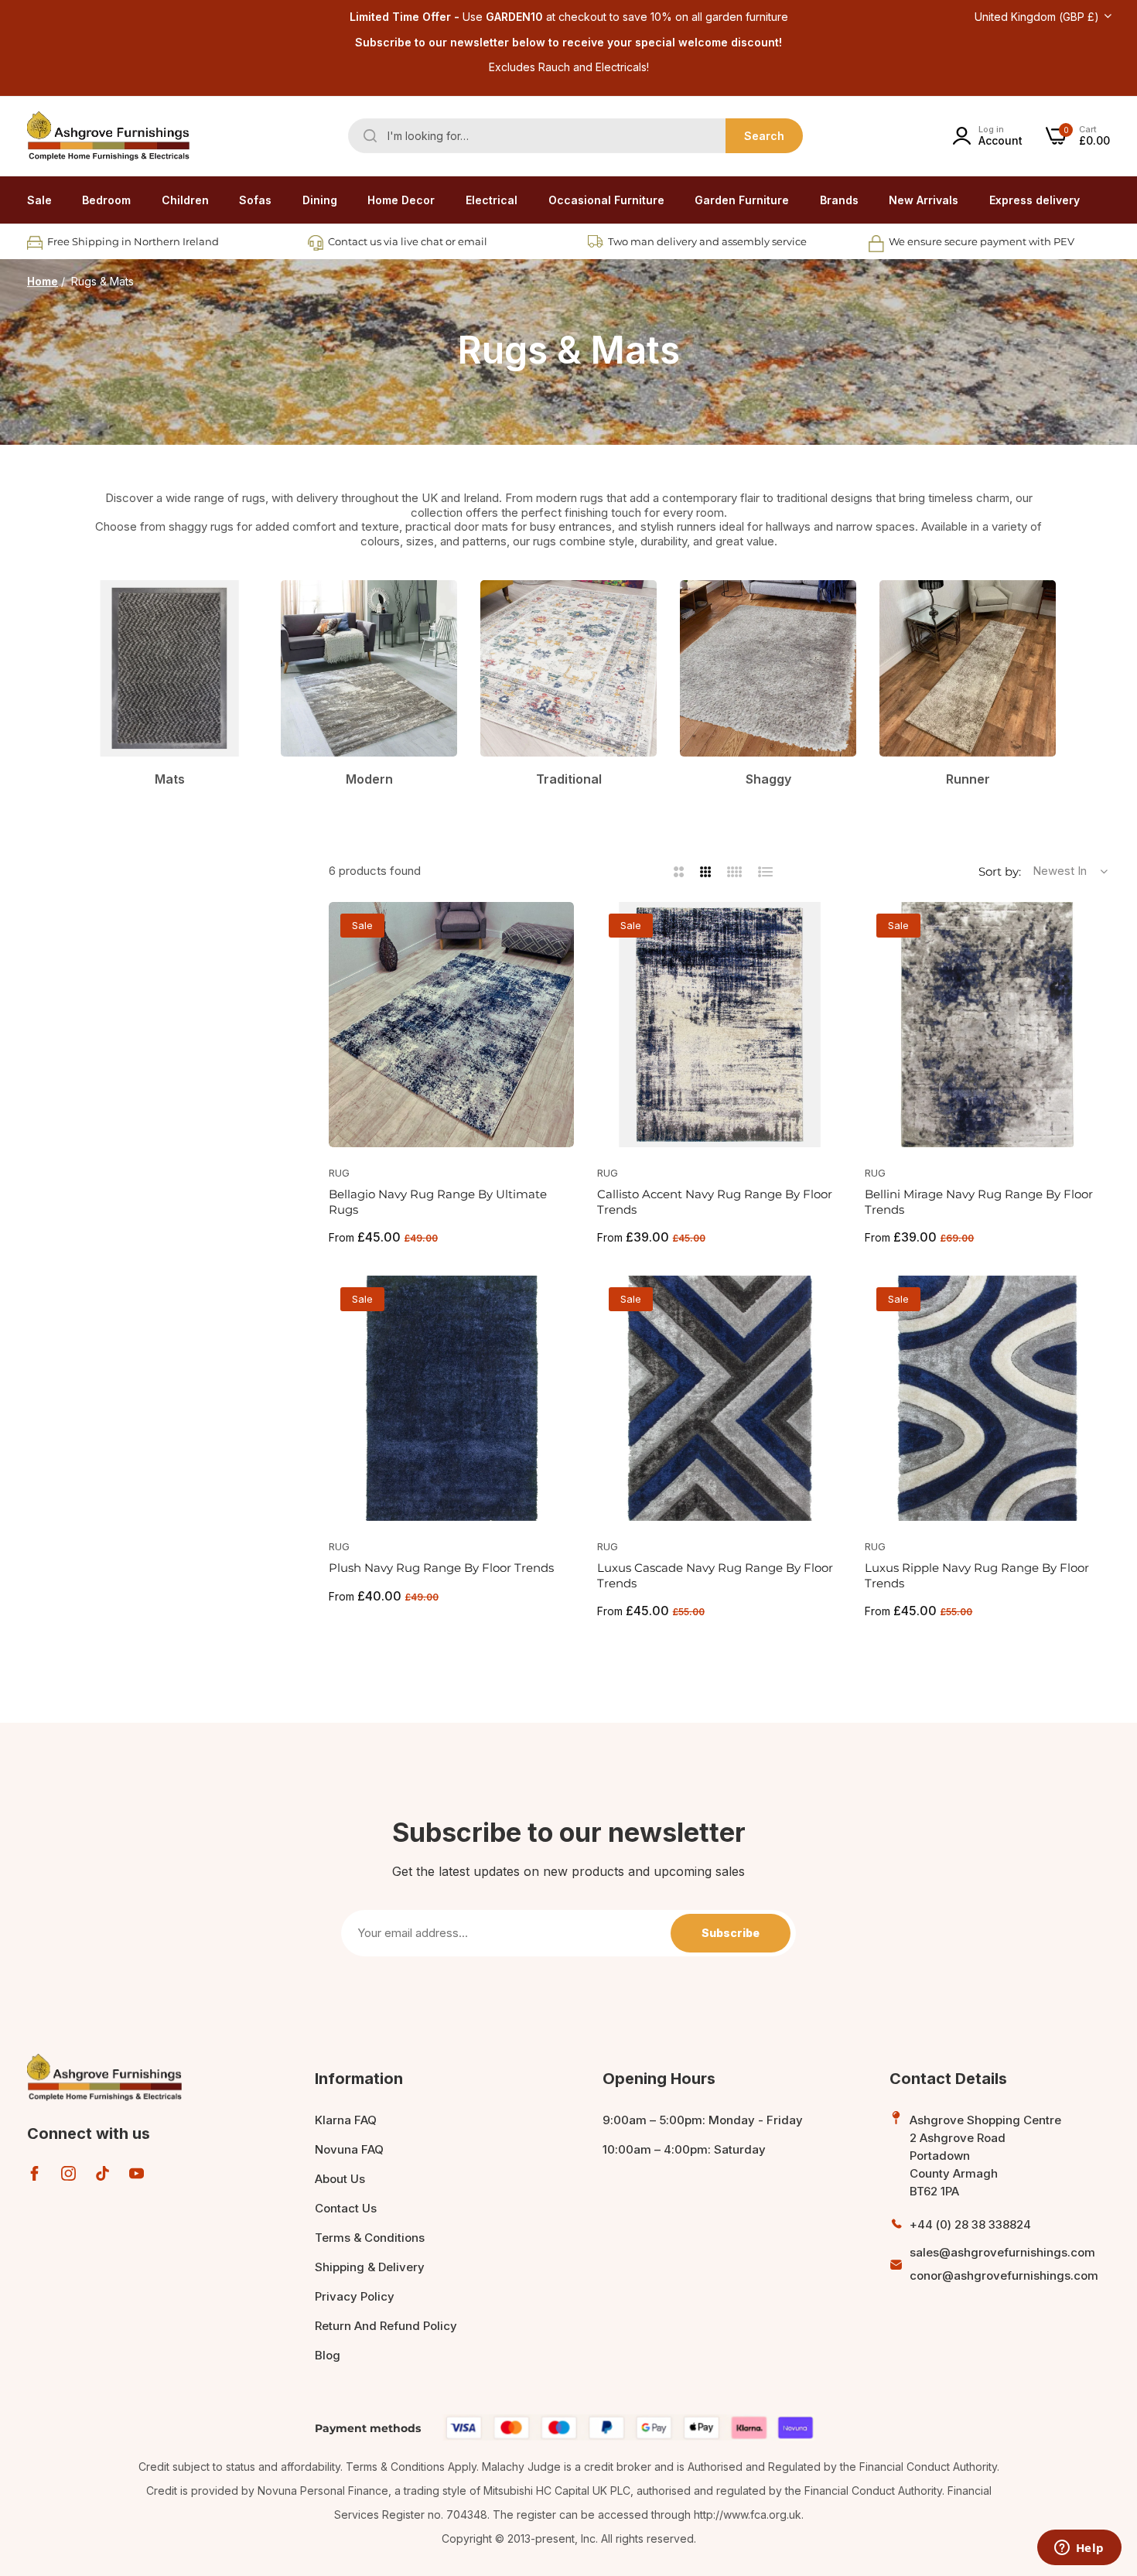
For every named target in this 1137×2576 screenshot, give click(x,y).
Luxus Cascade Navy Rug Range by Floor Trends (715, 1575)
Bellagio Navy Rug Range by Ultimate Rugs (438, 1202)
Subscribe (731, 1933)
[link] (106, 200)
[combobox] (575, 136)
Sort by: (1000, 871)
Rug (339, 1173)
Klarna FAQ (346, 2120)
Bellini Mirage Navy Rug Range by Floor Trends (979, 1202)
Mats (170, 779)
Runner (968, 779)
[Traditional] (568, 668)
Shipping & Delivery (370, 2267)
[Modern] (369, 668)
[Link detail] (34, 2173)
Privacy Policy (355, 2296)
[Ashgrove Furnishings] (108, 136)
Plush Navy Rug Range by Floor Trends (441, 1568)
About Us (340, 2179)
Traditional (569, 779)
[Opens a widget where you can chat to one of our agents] (1079, 2549)
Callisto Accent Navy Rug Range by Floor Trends (715, 1202)
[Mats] (169, 668)
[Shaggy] (768, 668)
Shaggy (768, 779)
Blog (328, 2355)
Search (764, 136)
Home (43, 281)
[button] (557, 931)
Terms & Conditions (370, 2238)
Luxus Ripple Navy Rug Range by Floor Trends (977, 1575)
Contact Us (346, 2208)
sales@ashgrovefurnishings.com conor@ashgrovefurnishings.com (1004, 2264)
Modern (369, 779)
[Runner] (968, 668)
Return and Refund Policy (386, 2326)
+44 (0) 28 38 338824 (970, 2224)
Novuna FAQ (349, 2149)
